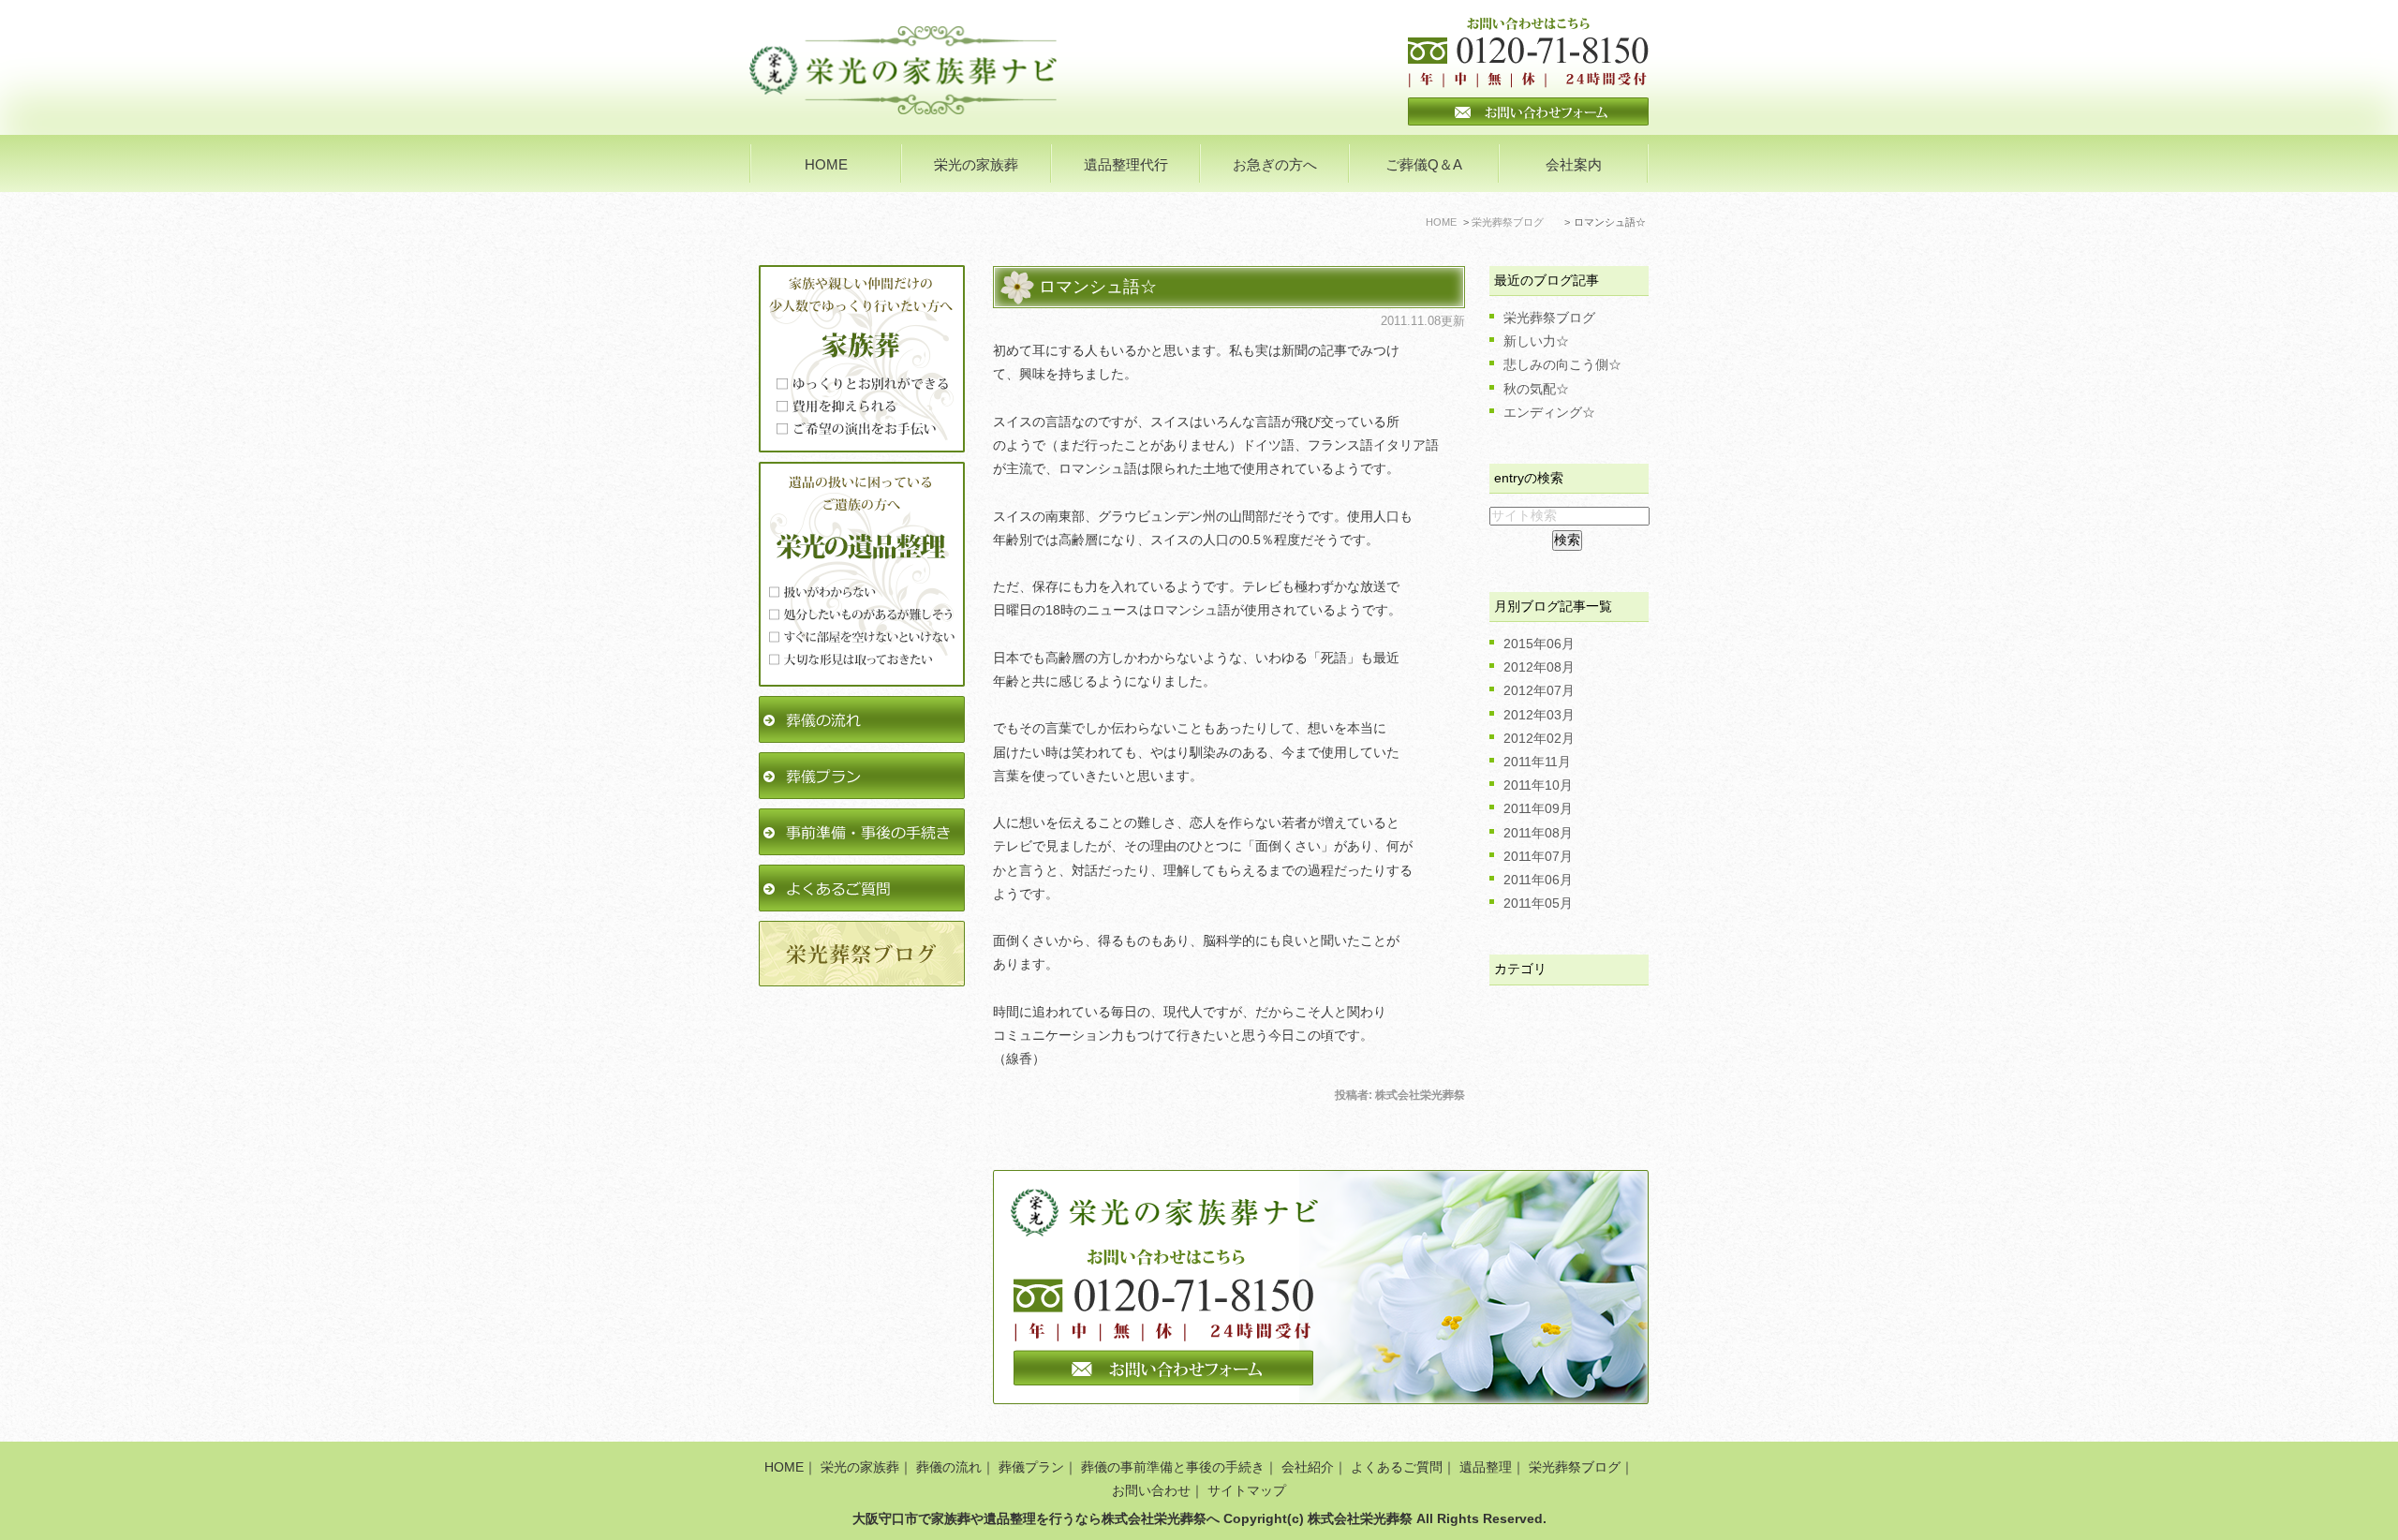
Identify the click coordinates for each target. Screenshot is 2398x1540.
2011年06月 (1538, 880)
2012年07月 (1539, 690)
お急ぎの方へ (1275, 164)
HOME (826, 164)
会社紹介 (1308, 1467)
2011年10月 (1538, 785)
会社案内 (1574, 164)
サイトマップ (1247, 1490)
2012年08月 (1539, 667)
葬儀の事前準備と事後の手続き (1173, 1467)
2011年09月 (1538, 808)
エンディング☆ (1549, 412)
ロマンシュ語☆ (1098, 287)
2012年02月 (1539, 738)
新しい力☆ (1536, 341)
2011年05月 (1538, 903)
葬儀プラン (1031, 1467)
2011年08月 (1538, 833)
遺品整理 (1486, 1467)
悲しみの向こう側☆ (1562, 364)
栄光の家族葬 (860, 1467)
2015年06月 (1539, 644)
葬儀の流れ (949, 1467)
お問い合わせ (1151, 1490)
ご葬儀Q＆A (1424, 164)
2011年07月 (1538, 856)
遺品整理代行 (1126, 164)
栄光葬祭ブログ (1549, 318)
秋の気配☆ (1536, 389)
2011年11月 (1537, 762)
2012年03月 (1539, 715)
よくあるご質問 (1397, 1467)
